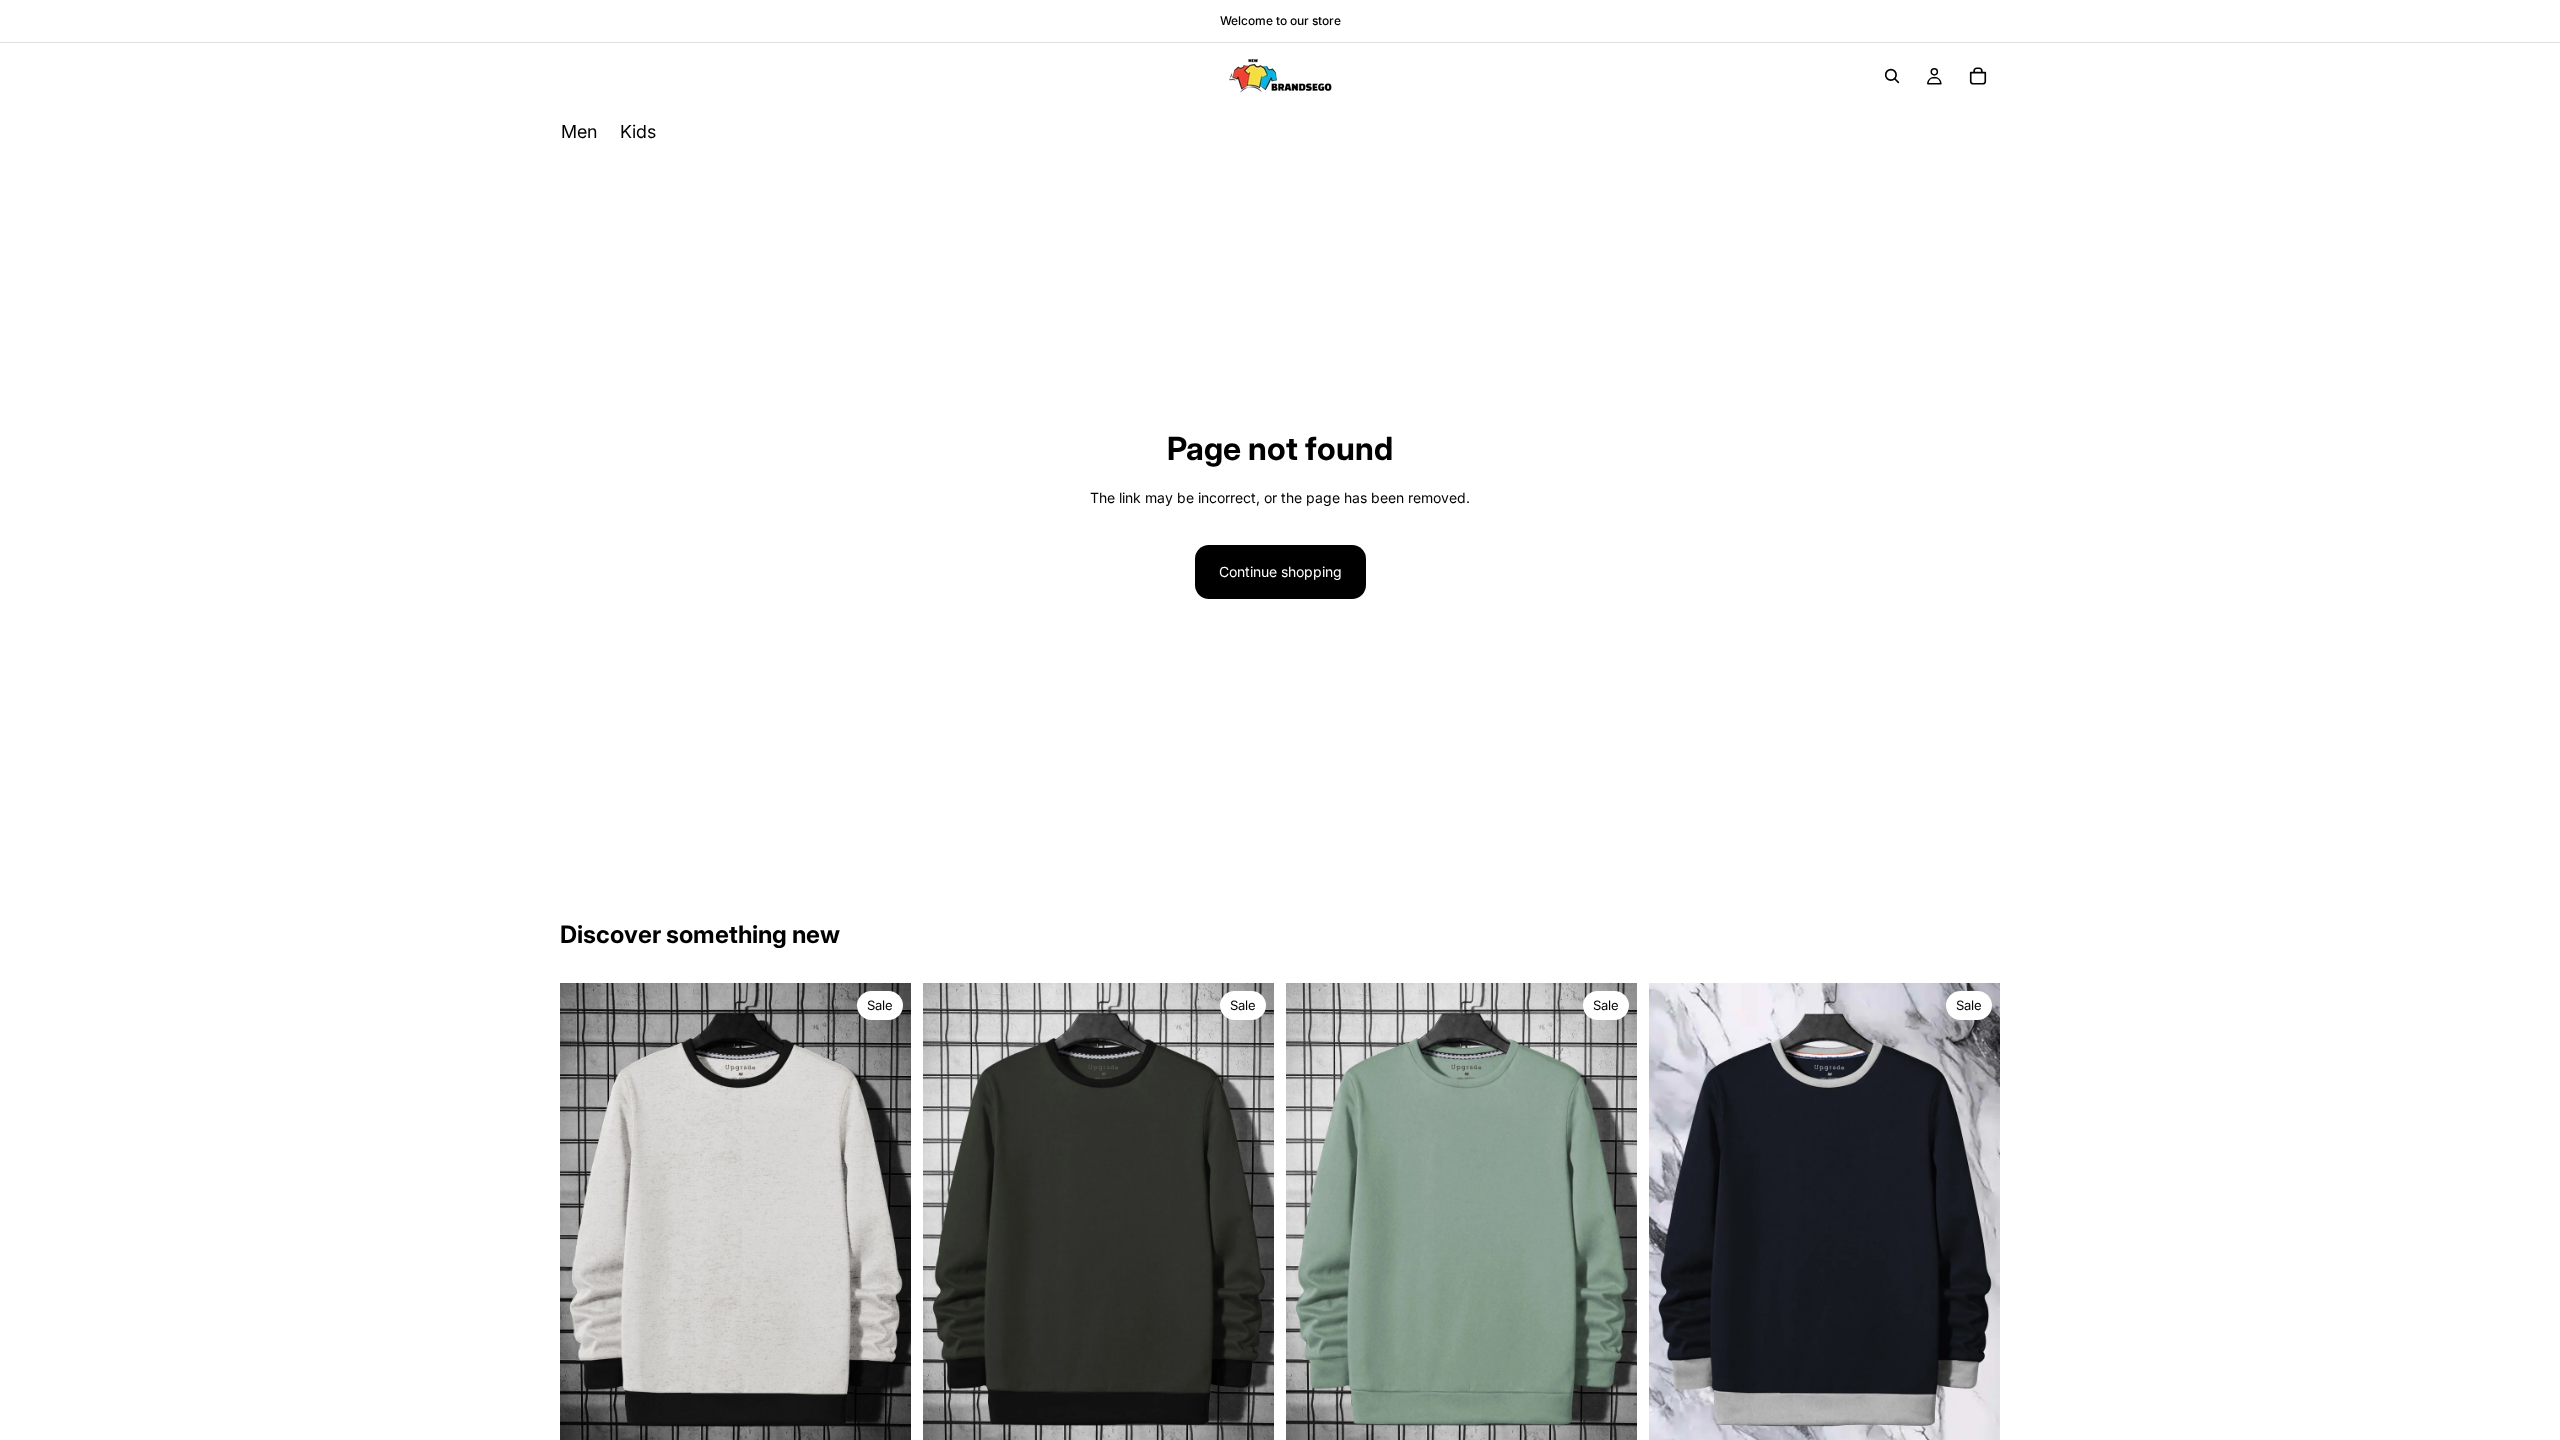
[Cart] (1978, 76)
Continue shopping (1280, 571)
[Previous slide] (590, 1218)
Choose (897, 1420)
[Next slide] (881, 1218)
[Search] (1892, 76)
